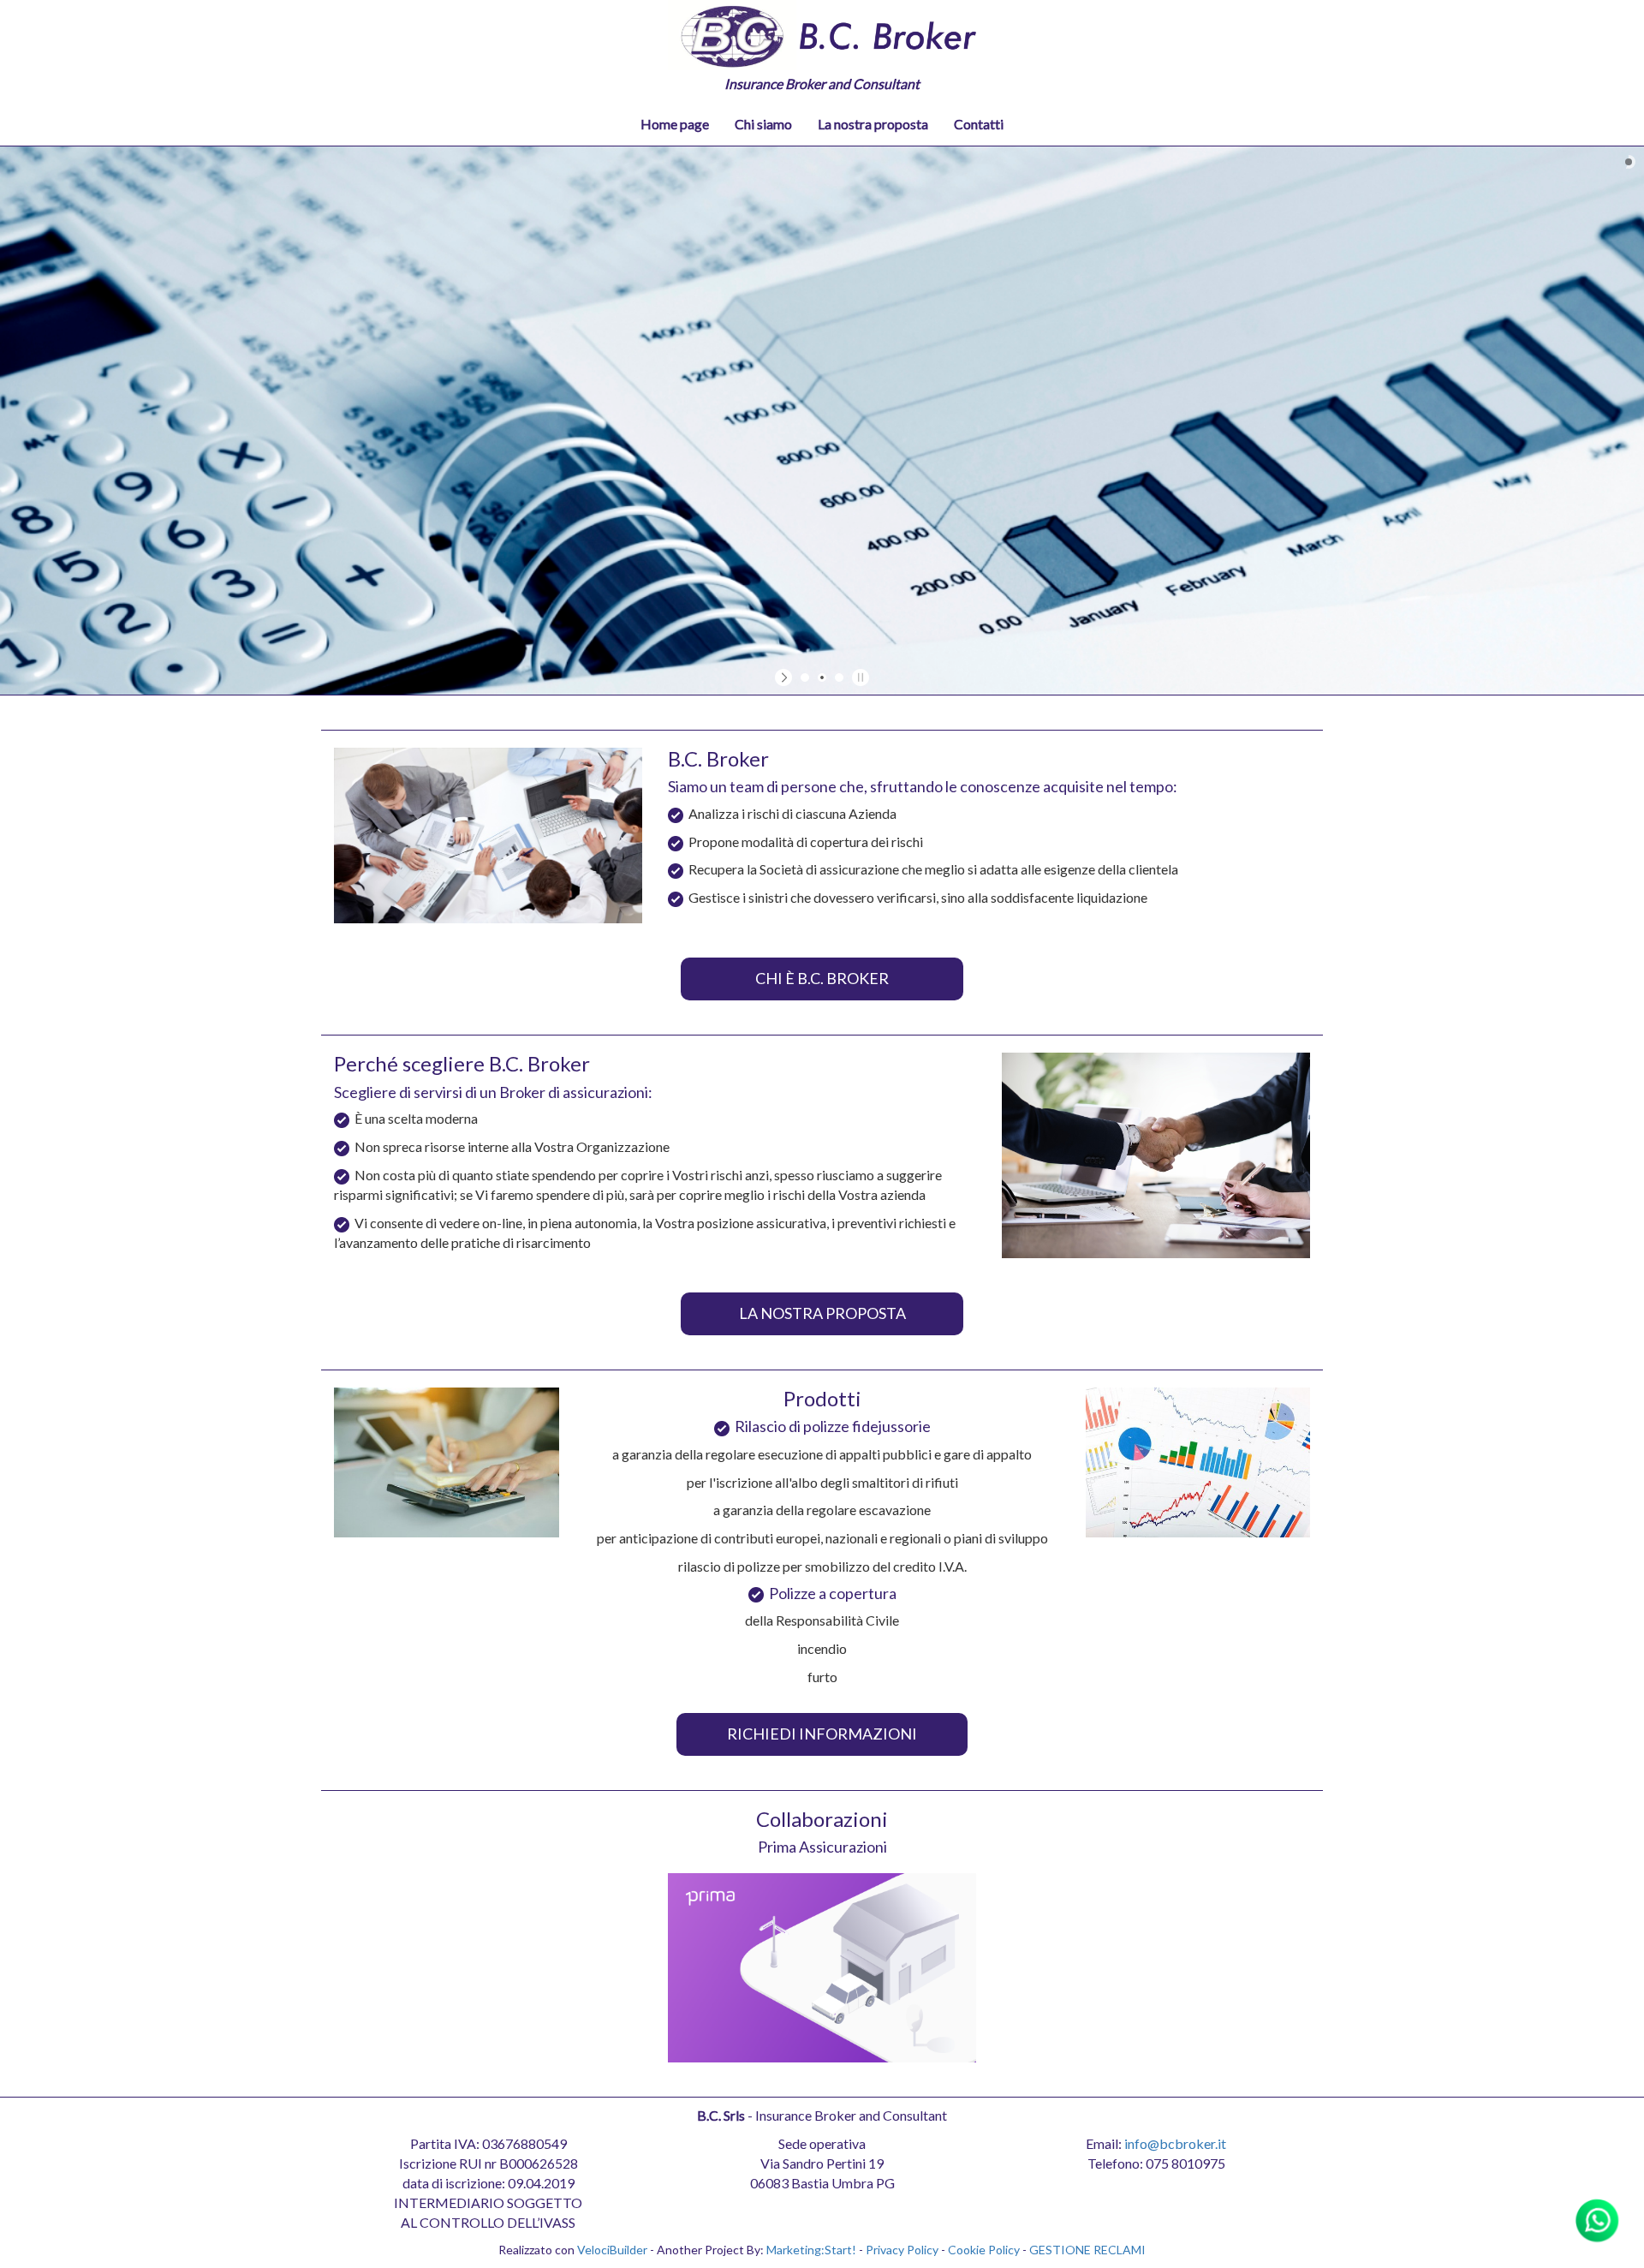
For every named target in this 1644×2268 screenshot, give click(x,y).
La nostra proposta (873, 124)
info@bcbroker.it (1175, 2143)
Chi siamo (763, 124)
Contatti (979, 124)
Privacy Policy (902, 2250)
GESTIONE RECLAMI (1087, 2250)
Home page (675, 124)
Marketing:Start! (811, 2250)
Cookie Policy (984, 2250)
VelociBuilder (612, 2250)
